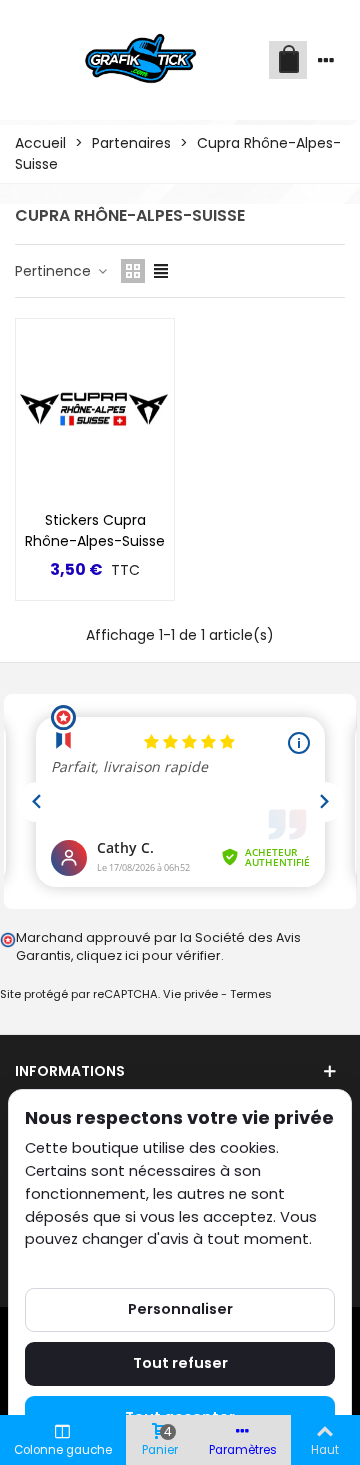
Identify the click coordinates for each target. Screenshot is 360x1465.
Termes (251, 994)
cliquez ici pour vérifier (148, 955)
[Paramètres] (326, 60)
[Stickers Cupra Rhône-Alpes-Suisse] (95, 409)
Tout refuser (180, 1363)
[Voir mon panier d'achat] (288, 60)
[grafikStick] (142, 60)
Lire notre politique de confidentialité (159, 1262)
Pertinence (55, 271)
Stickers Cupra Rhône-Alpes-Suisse (95, 530)
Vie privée (190, 994)
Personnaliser (180, 1309)
